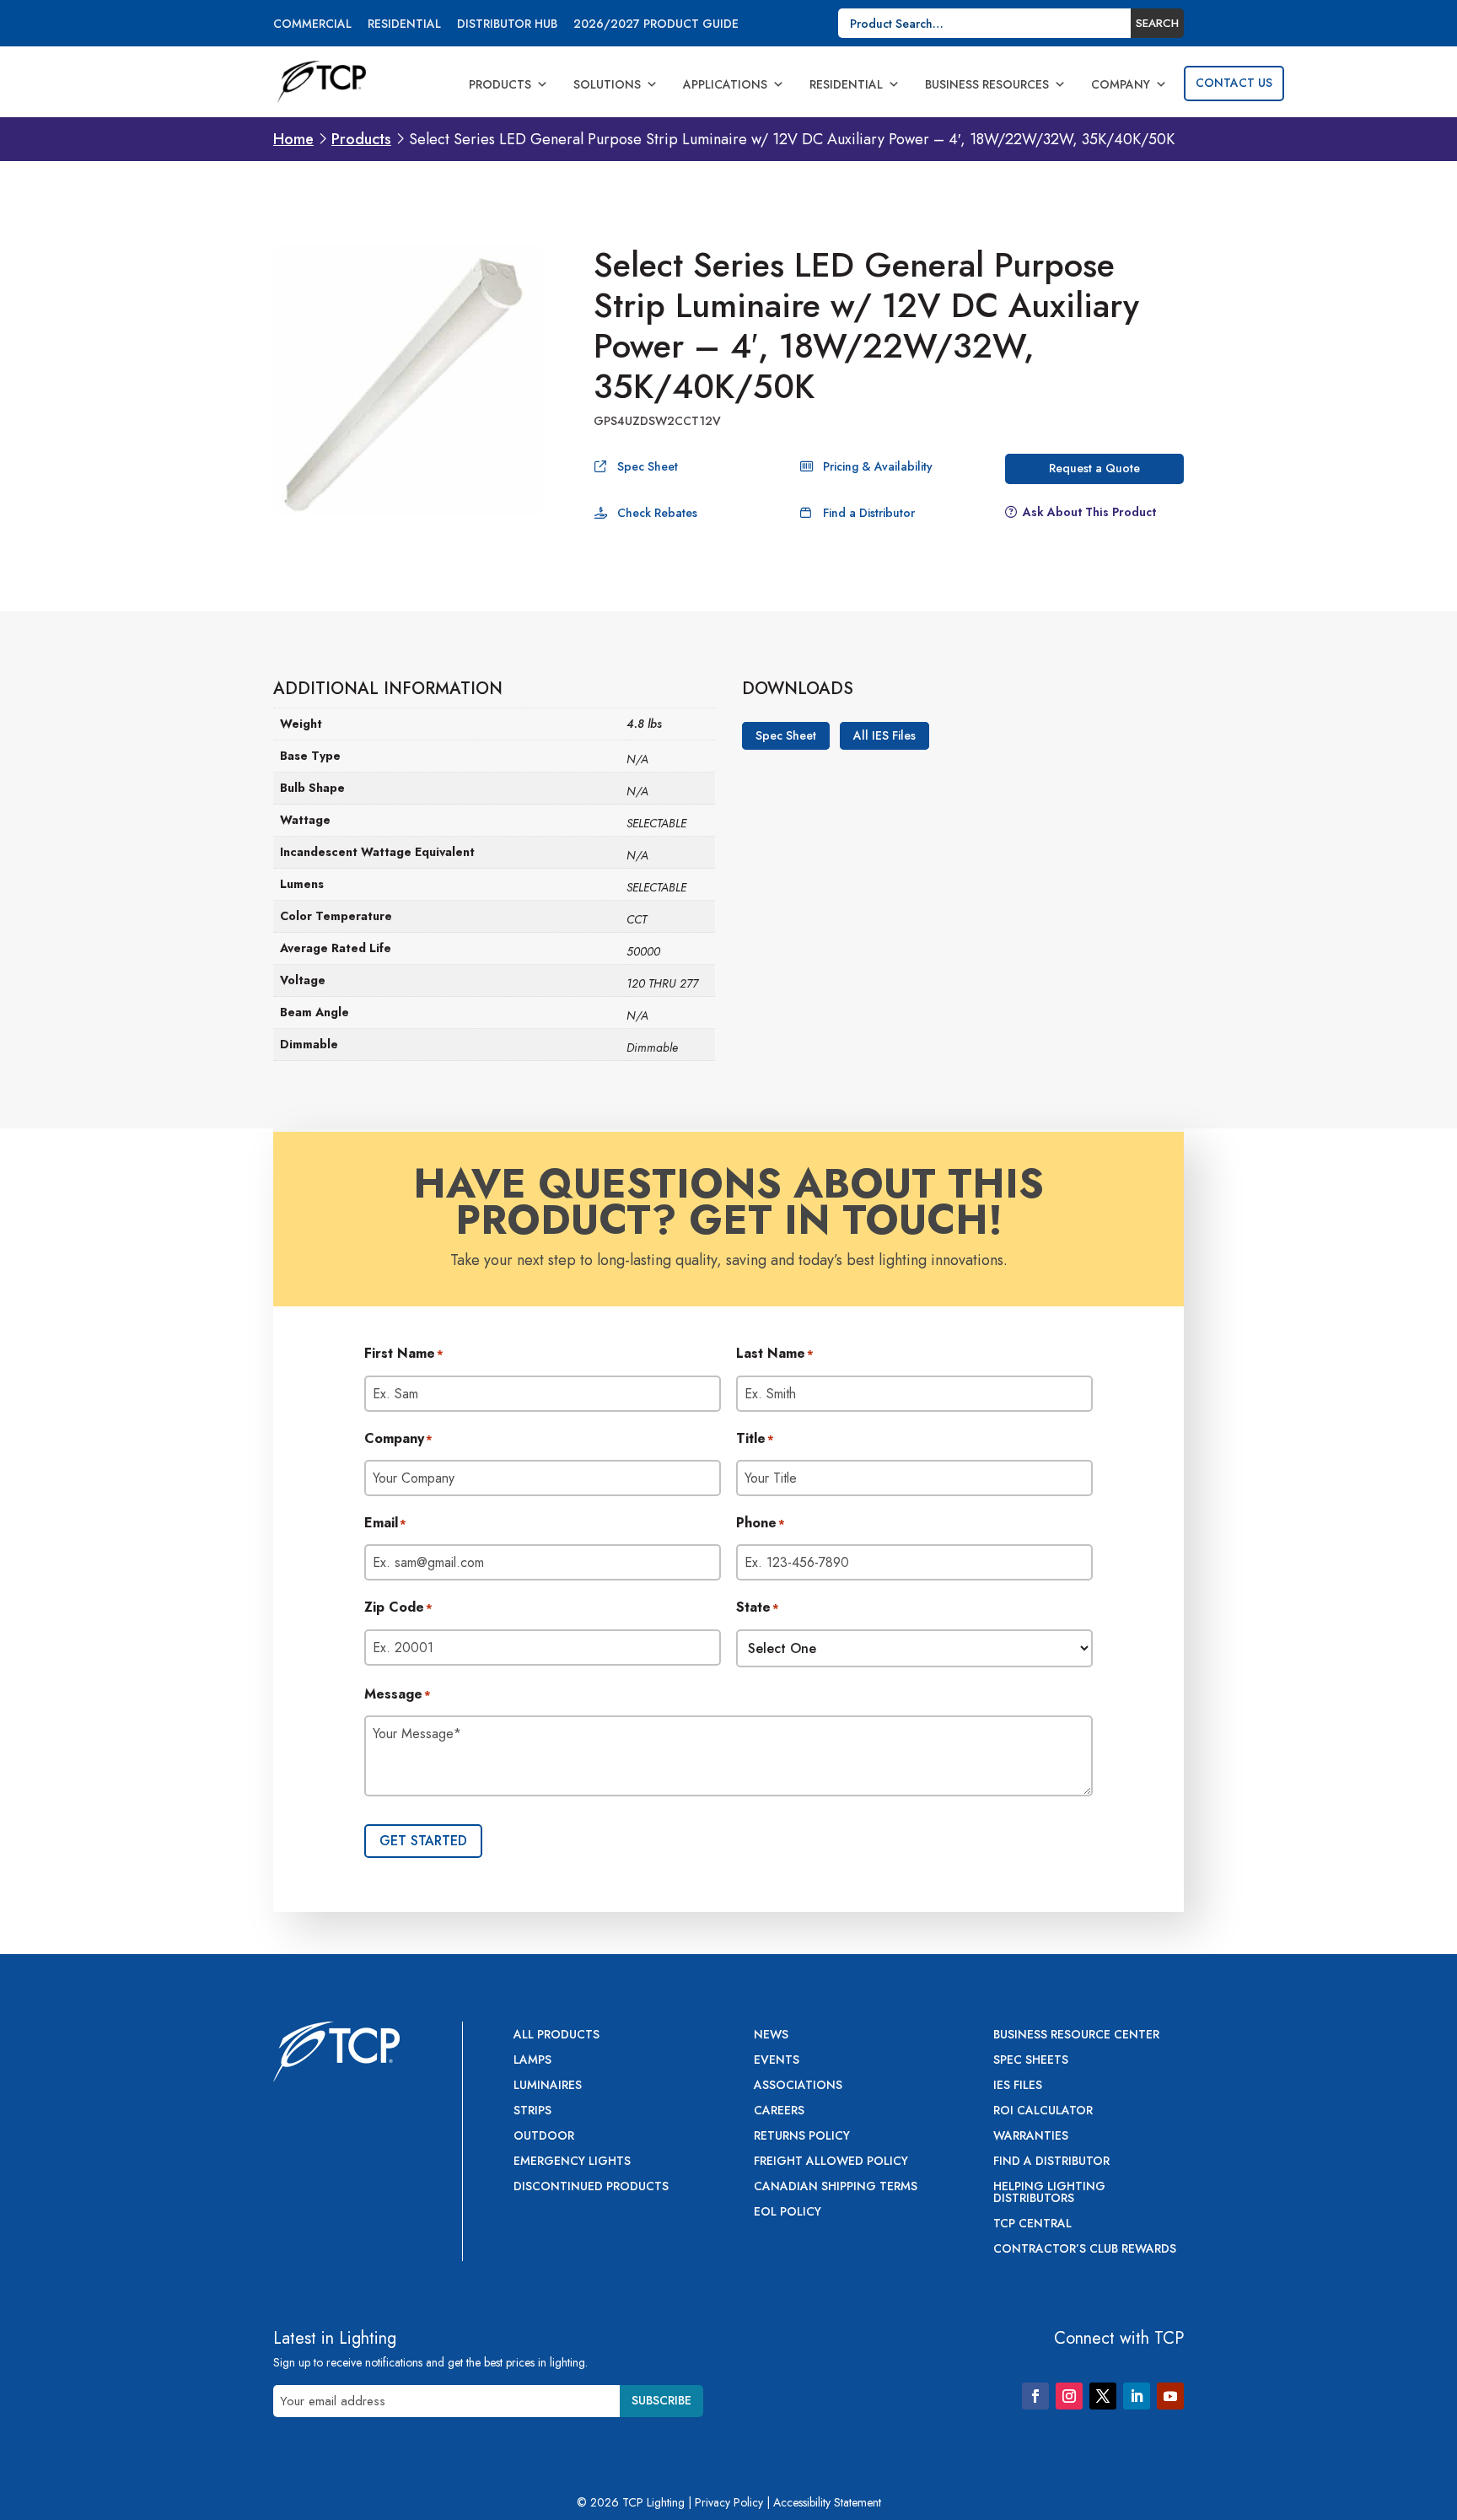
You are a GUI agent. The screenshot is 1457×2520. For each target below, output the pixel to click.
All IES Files (884, 735)
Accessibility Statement (827, 2502)
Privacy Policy (729, 2502)
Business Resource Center (1076, 2035)
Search (1157, 23)
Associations (798, 2086)
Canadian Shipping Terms (836, 2187)
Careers (779, 2111)
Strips (532, 2111)
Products (500, 84)
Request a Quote (1094, 468)
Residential (404, 25)
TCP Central (1032, 2224)
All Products (556, 2035)
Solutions (607, 84)
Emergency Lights (572, 2162)
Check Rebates (657, 513)
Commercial (312, 25)
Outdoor (544, 2137)
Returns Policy (802, 2137)
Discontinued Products (591, 2187)
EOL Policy (788, 2213)
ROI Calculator (1043, 2111)
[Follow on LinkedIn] (1137, 2396)
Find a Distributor (869, 513)
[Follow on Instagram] (1069, 2396)
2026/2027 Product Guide (656, 25)
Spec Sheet (648, 466)
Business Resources (987, 84)
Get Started (423, 1841)
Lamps (532, 2061)
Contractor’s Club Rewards (1085, 2250)
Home (293, 139)
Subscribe (661, 2400)
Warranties (1031, 2137)
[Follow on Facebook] (1035, 2396)
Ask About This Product (1089, 512)
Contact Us (1234, 83)
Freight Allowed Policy (831, 2162)
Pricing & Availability (878, 466)
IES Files (1018, 2086)
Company (1121, 84)
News (771, 2035)
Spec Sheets (1031, 2061)
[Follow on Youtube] (1170, 2396)
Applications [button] (725, 84)
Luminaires (548, 2086)
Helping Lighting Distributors (1049, 2193)
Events (777, 2061)
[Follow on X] (1103, 2396)
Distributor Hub (507, 25)
